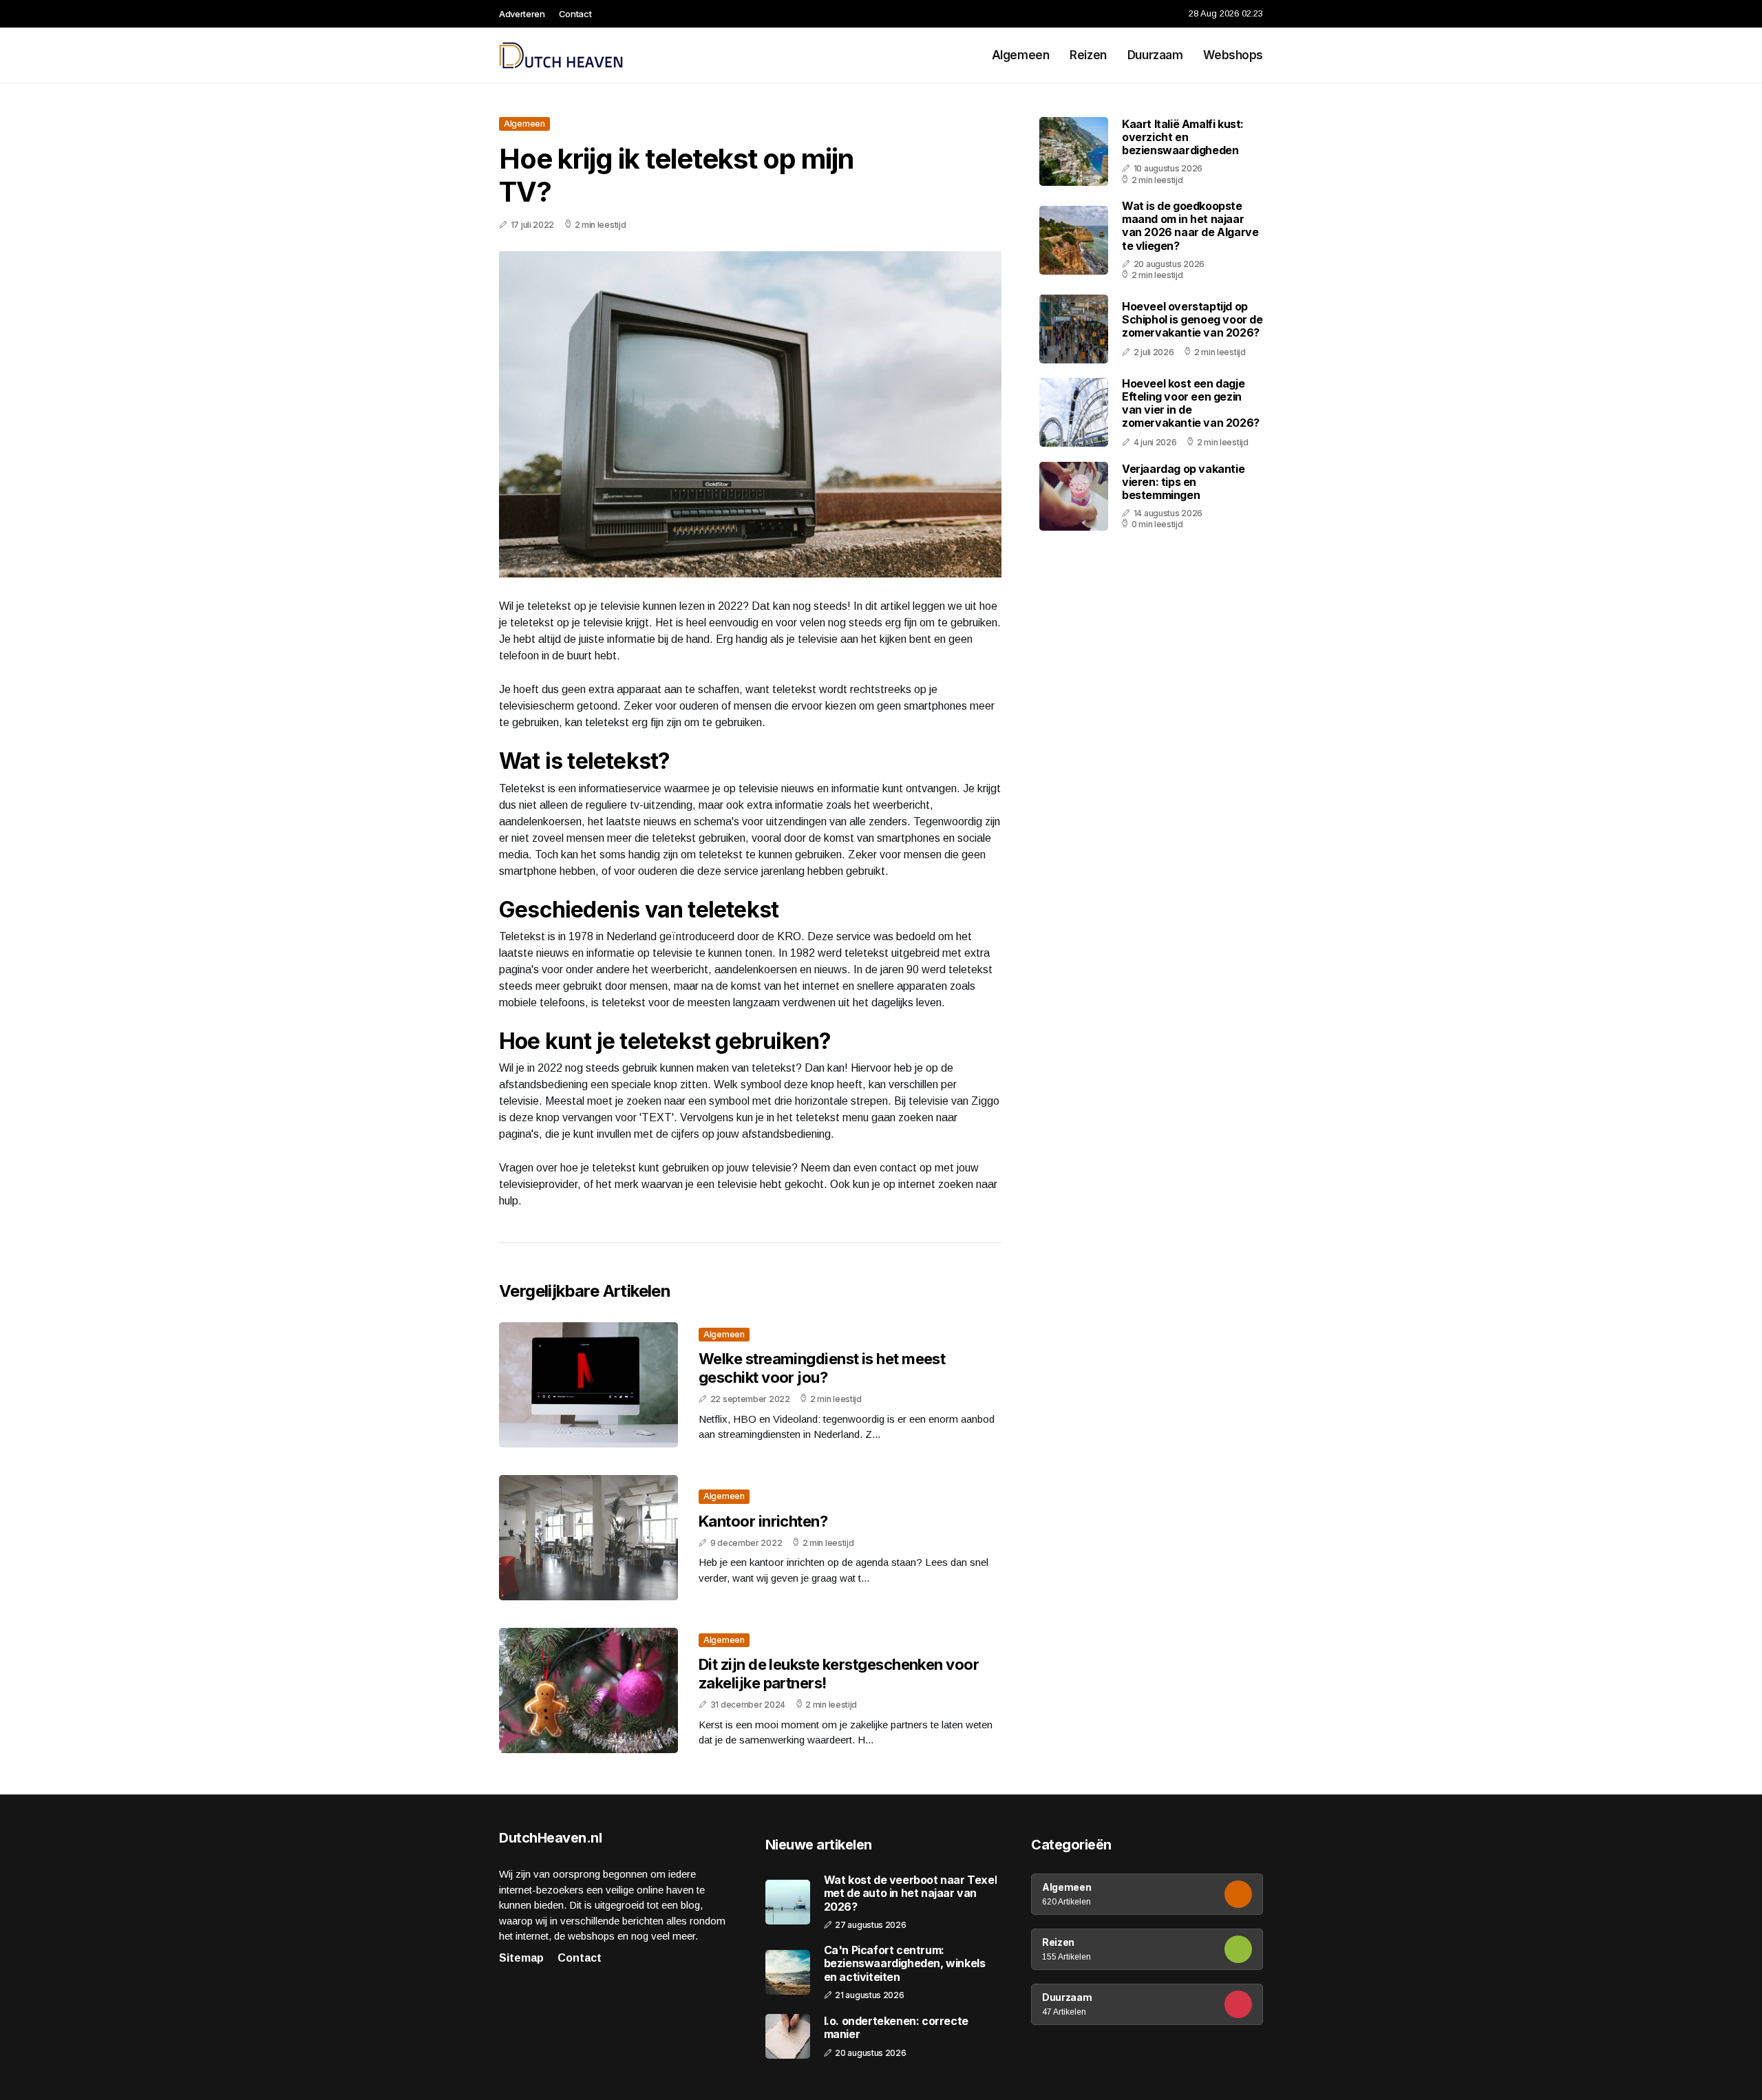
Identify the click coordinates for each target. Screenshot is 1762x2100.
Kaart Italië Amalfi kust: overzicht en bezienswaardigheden (1183, 137)
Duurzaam (1155, 55)
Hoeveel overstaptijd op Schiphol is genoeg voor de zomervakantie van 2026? (1192, 319)
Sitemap (521, 1958)
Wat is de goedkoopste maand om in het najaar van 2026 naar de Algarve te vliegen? (1190, 226)
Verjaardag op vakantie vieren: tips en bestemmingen (1183, 482)
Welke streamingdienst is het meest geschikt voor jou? (822, 1368)
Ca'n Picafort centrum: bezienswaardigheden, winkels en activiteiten (905, 1963)
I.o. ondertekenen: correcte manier (896, 2028)
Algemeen (1021, 55)
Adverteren (522, 14)
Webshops (1233, 55)
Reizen (1088, 55)
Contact (575, 14)
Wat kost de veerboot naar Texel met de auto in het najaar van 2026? (911, 1893)
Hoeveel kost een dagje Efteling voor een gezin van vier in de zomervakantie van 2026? (1191, 403)
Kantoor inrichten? (763, 1521)
